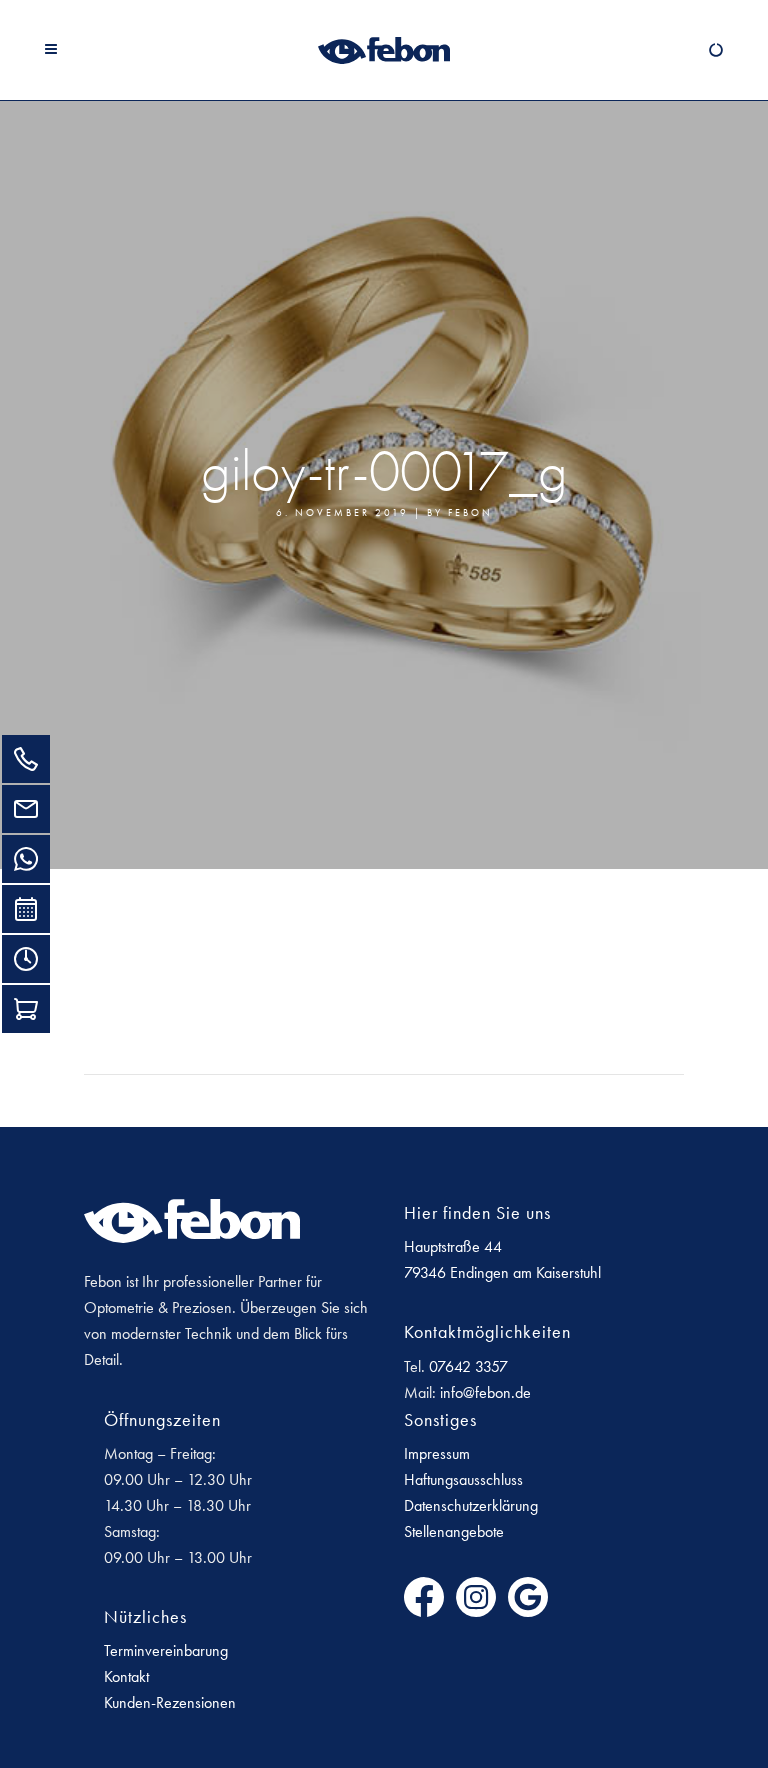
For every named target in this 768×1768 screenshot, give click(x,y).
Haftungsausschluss (463, 1479)
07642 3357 (468, 1366)
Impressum (437, 1453)
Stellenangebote (454, 1531)
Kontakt (126, 1676)
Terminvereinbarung (166, 1650)
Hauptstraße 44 (453, 1246)
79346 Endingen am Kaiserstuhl (502, 1272)
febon (470, 513)
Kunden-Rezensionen (170, 1702)
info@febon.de (485, 1392)
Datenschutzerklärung (471, 1505)
